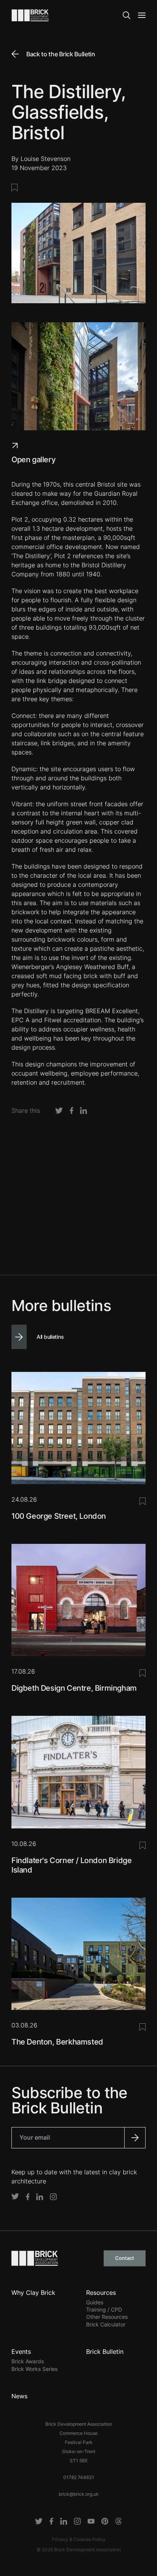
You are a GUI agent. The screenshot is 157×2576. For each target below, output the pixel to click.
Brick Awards (28, 2361)
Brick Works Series (34, 2369)
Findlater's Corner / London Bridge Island (71, 1865)
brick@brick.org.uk (79, 2494)
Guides (95, 2302)
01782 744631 (79, 2477)
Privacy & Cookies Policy (79, 2539)
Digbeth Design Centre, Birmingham (74, 1688)
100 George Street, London (59, 1516)
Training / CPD (104, 2309)
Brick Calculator (106, 2324)
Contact (125, 2258)
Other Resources (107, 2317)
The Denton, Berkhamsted (57, 2042)
